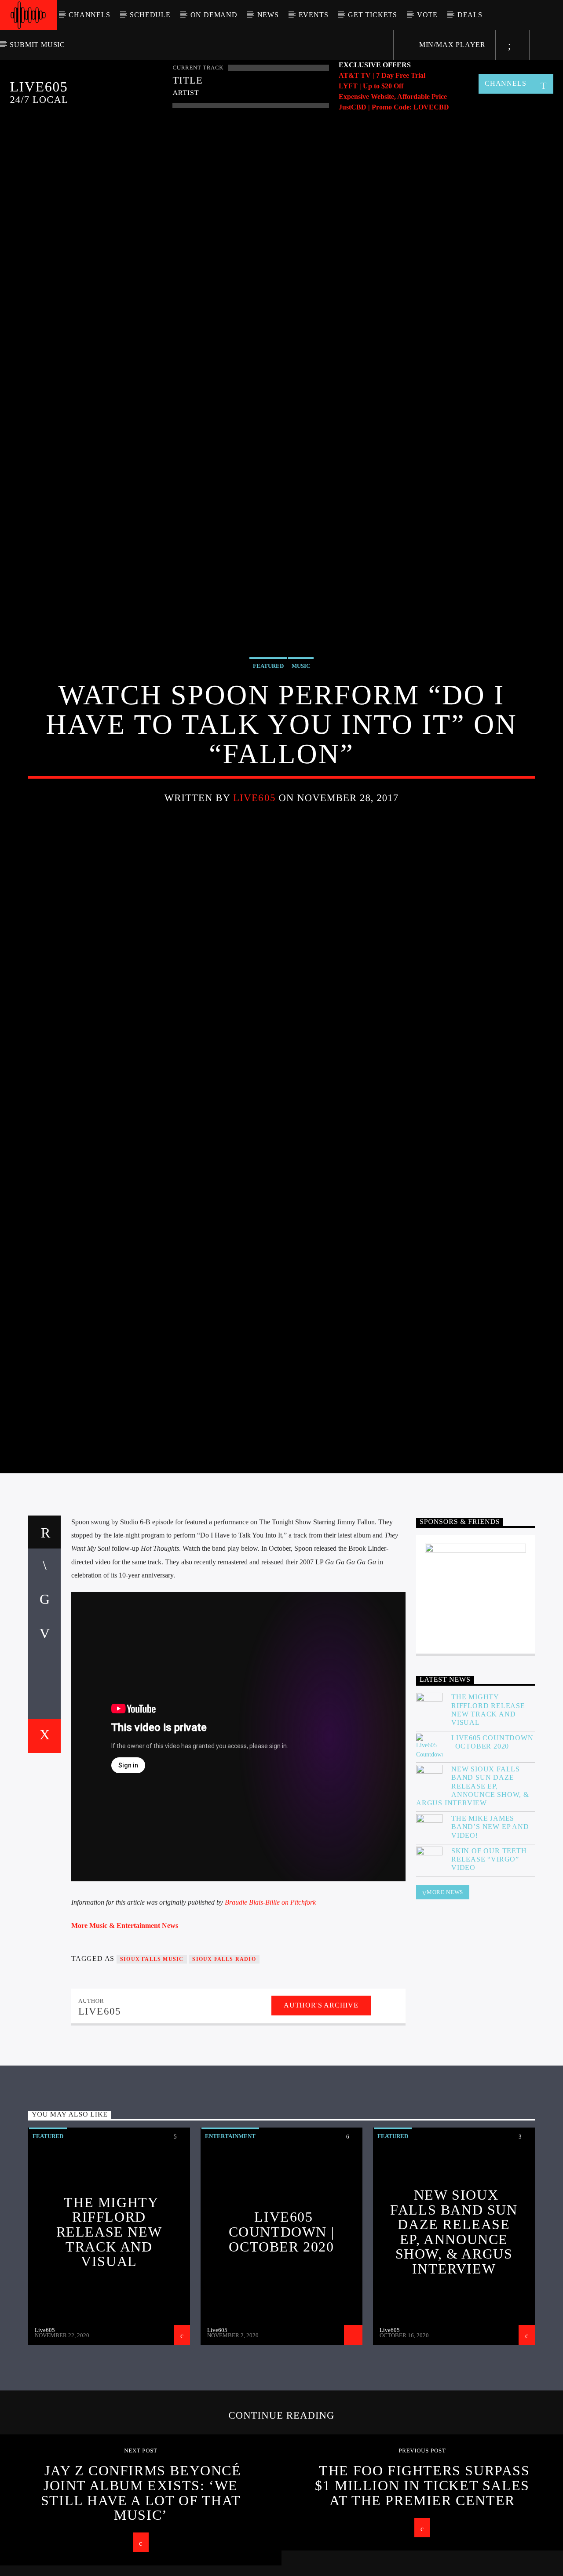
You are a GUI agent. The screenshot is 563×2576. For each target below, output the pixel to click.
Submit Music (37, 45)
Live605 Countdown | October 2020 (492, 1837)
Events (314, 15)
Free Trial (410, 75)
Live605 (254, 841)
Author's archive (321, 2100)
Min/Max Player (451, 45)
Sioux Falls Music (152, 2054)
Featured (268, 709)
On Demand (214, 15)
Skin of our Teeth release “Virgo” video (489, 1954)
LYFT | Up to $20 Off (371, 86)
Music (301, 709)
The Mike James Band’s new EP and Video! (490, 1922)
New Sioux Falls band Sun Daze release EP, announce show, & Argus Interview (473, 1881)
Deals (470, 15)
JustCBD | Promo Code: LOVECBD (394, 107)
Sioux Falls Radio (224, 2054)
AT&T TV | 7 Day (367, 75)
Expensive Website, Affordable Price (393, 97)
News (268, 15)
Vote (427, 15)
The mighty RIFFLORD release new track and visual (488, 1805)
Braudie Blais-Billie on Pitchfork (270, 1997)
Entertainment (230, 2231)
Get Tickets (373, 15)
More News (445, 1987)
